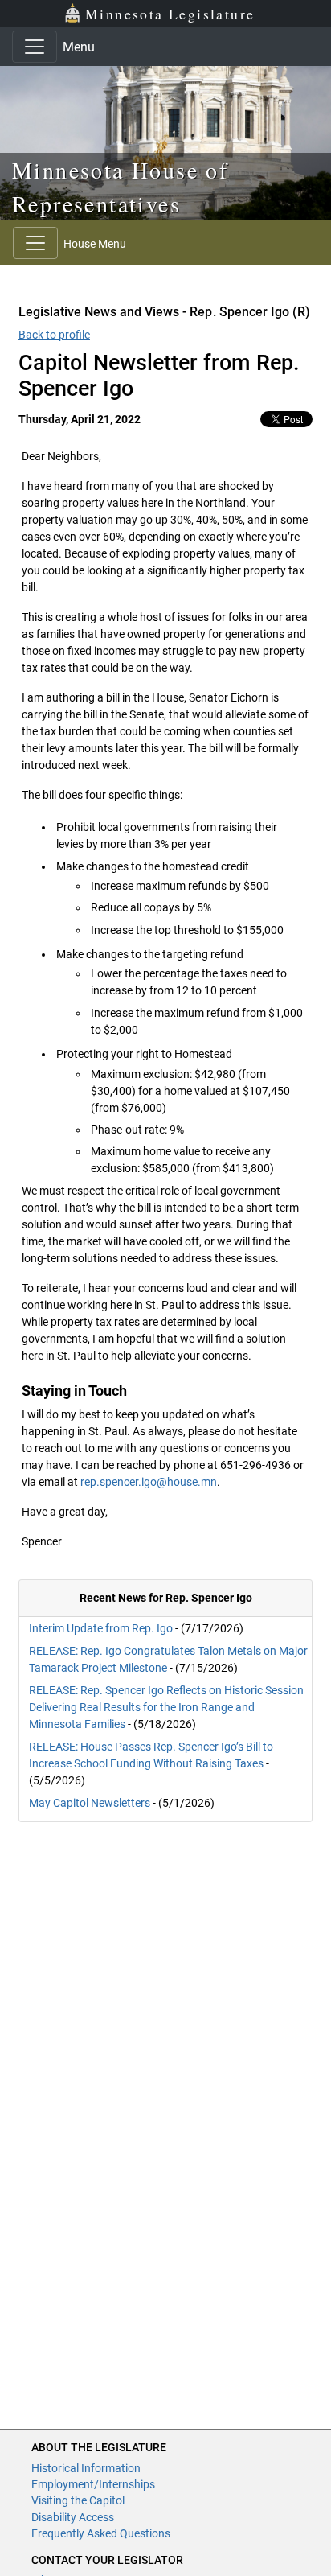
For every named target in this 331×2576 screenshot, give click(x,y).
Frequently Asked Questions (101, 2533)
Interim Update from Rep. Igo (101, 1628)
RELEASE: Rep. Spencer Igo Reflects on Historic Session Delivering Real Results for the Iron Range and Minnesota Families (166, 1707)
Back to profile (54, 335)
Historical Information (86, 2468)
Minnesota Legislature (170, 14)
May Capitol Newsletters (90, 1803)
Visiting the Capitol (78, 2500)
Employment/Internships (93, 2484)
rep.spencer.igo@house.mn (149, 1482)
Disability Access (73, 2517)
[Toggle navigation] (35, 47)
